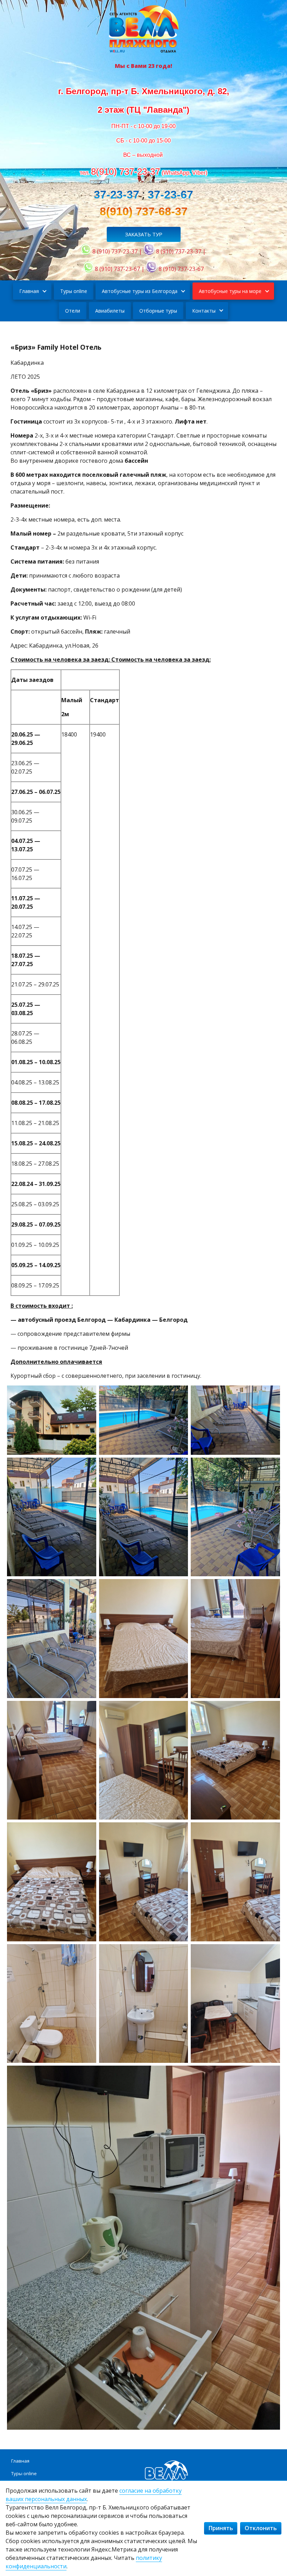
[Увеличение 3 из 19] (271, 1395)
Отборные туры (158, 311)
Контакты (204, 311)
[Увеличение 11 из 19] (179, 1710)
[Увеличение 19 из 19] (271, 2075)
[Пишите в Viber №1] (149, 251)
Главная (29, 291)
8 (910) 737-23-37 (115, 251)
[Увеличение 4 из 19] (87, 1467)
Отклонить (261, 2528)
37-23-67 (170, 195)
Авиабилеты (110, 311)
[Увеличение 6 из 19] (271, 1467)
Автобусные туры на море (230, 291)
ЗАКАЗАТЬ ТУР (144, 234)
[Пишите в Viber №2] (152, 269)
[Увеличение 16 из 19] (87, 1953)
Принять (221, 2528)
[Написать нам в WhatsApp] (86, 251)
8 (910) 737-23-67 (117, 269)
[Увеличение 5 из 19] (179, 1467)
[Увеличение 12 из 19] (271, 1710)
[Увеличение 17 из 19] (179, 1953)
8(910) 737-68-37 (144, 211)
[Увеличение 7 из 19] (87, 1588)
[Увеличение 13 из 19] (87, 1831)
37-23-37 (117, 195)
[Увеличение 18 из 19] (271, 1953)
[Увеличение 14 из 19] (179, 1831)
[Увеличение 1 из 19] (87, 1395)
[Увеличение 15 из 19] (271, 1831)
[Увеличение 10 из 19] (87, 1710)
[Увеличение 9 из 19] (271, 1588)
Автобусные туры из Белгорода (140, 291)
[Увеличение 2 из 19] (179, 1395)
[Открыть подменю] (44, 291)
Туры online (74, 291)
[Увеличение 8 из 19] (179, 1588)
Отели (73, 311)
